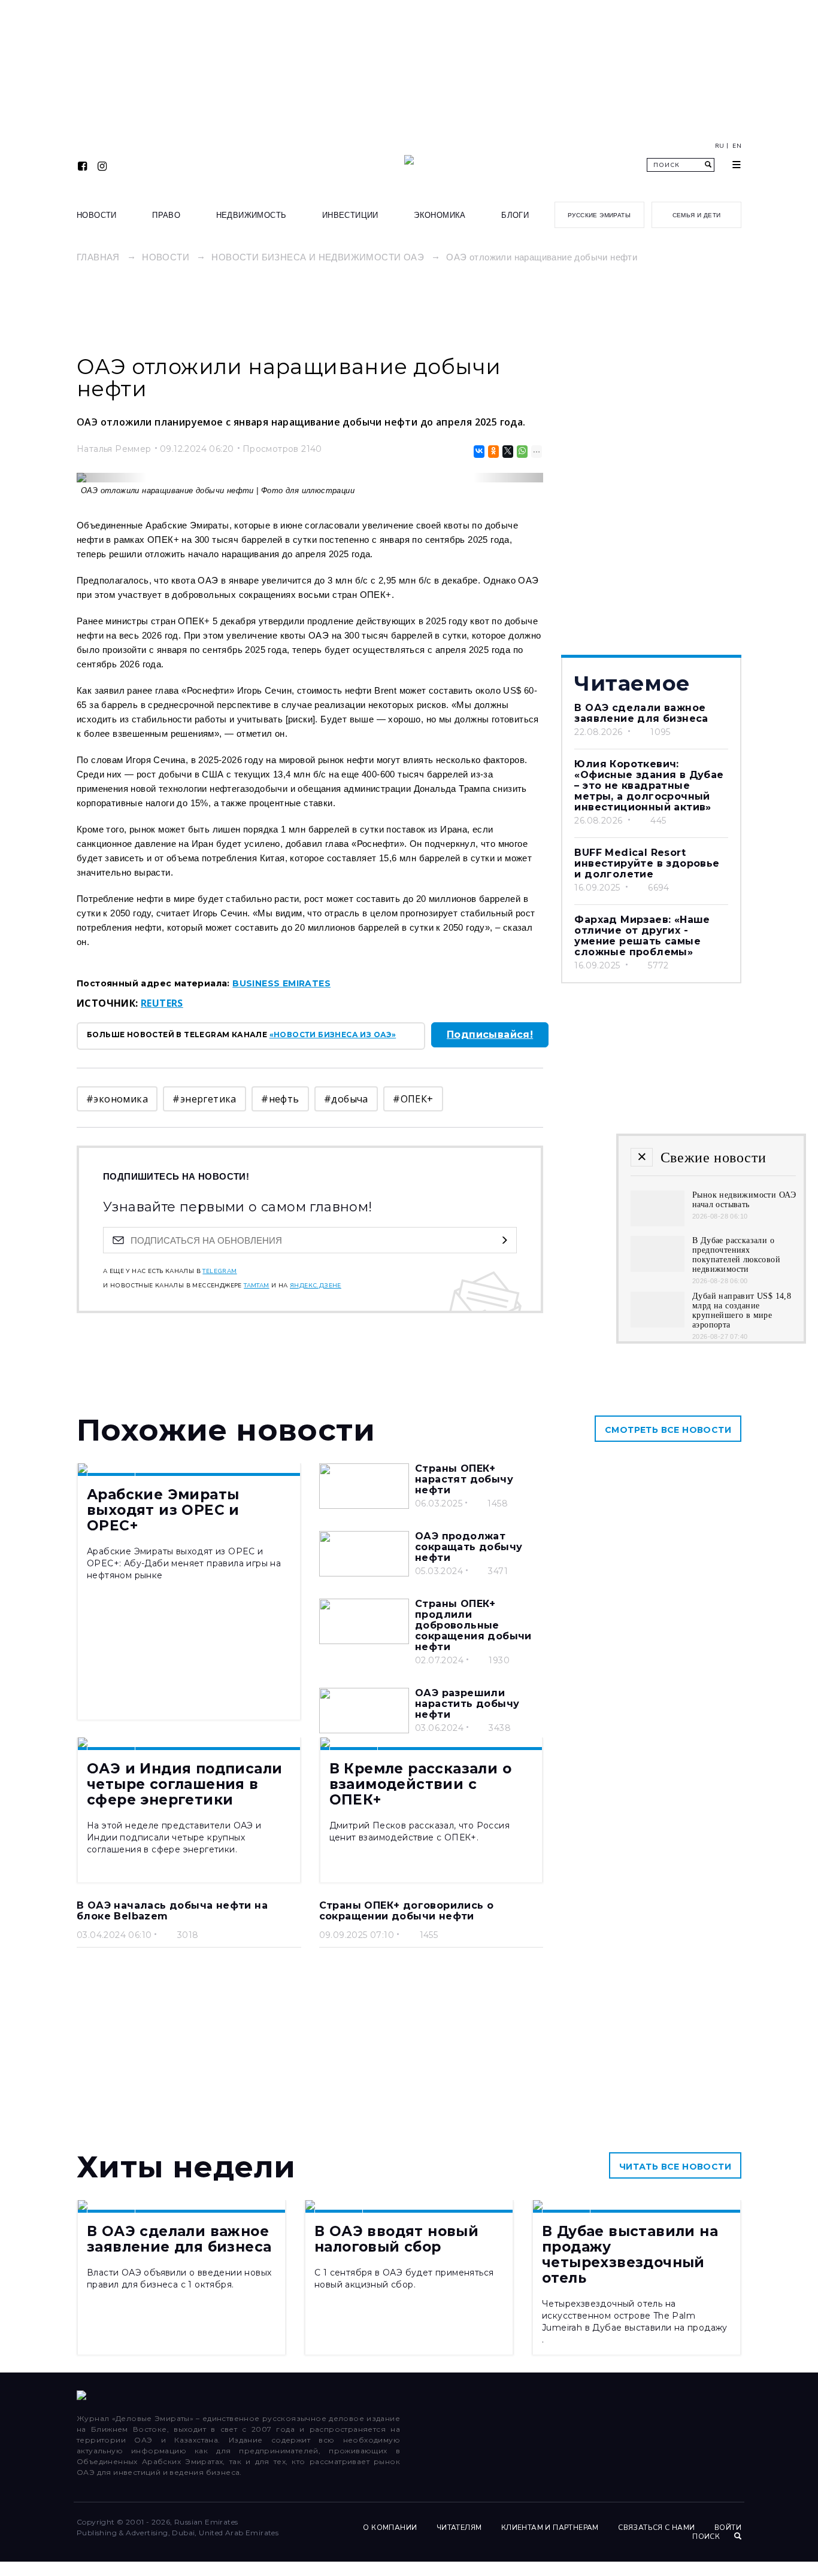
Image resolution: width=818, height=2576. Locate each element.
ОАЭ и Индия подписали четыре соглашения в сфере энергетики (184, 1784)
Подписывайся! (490, 1035)
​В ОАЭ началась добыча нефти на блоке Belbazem (172, 1911)
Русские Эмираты (599, 215)
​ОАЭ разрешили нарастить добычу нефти (467, 1704)
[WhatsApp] (521, 452)
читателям (459, 2528)
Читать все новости (675, 2167)
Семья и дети (697, 215)
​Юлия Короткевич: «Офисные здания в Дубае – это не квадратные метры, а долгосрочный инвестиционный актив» (649, 786)
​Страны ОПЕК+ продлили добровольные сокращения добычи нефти (473, 1625)
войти (728, 2528)
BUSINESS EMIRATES (281, 983)
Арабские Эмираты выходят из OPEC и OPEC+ (163, 1510)
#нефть (280, 1099)
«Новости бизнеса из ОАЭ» (333, 1035)
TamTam (256, 1286)
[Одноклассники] (493, 452)
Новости (97, 215)
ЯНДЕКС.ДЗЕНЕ (316, 1286)
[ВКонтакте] (478, 452)
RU (720, 146)
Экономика (440, 215)
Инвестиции (350, 215)
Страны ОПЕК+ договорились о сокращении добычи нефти (407, 1911)
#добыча (346, 1099)
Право (166, 215)
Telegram (219, 1271)
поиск (707, 2536)
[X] (507, 452)
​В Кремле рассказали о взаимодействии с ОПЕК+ (420, 1784)
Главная (98, 257)
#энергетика (204, 1099)
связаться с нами (656, 2528)
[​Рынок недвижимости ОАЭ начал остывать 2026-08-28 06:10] (658, 1223)
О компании (390, 2528)
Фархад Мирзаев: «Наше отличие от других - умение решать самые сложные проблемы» (642, 936)
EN (737, 146)
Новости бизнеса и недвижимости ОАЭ (318, 257)
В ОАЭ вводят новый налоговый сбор (396, 2239)
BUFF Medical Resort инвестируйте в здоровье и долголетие (647, 863)
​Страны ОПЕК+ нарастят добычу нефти (464, 1479)
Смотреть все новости (668, 1430)
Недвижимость (252, 215)
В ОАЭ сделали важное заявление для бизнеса (641, 713)
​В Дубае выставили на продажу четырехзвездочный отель (630, 2255)
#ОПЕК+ (413, 1099)
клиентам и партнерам (550, 2528)
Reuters (162, 1003)
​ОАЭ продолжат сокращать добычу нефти (469, 1547)
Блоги (515, 215)
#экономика (117, 1099)
